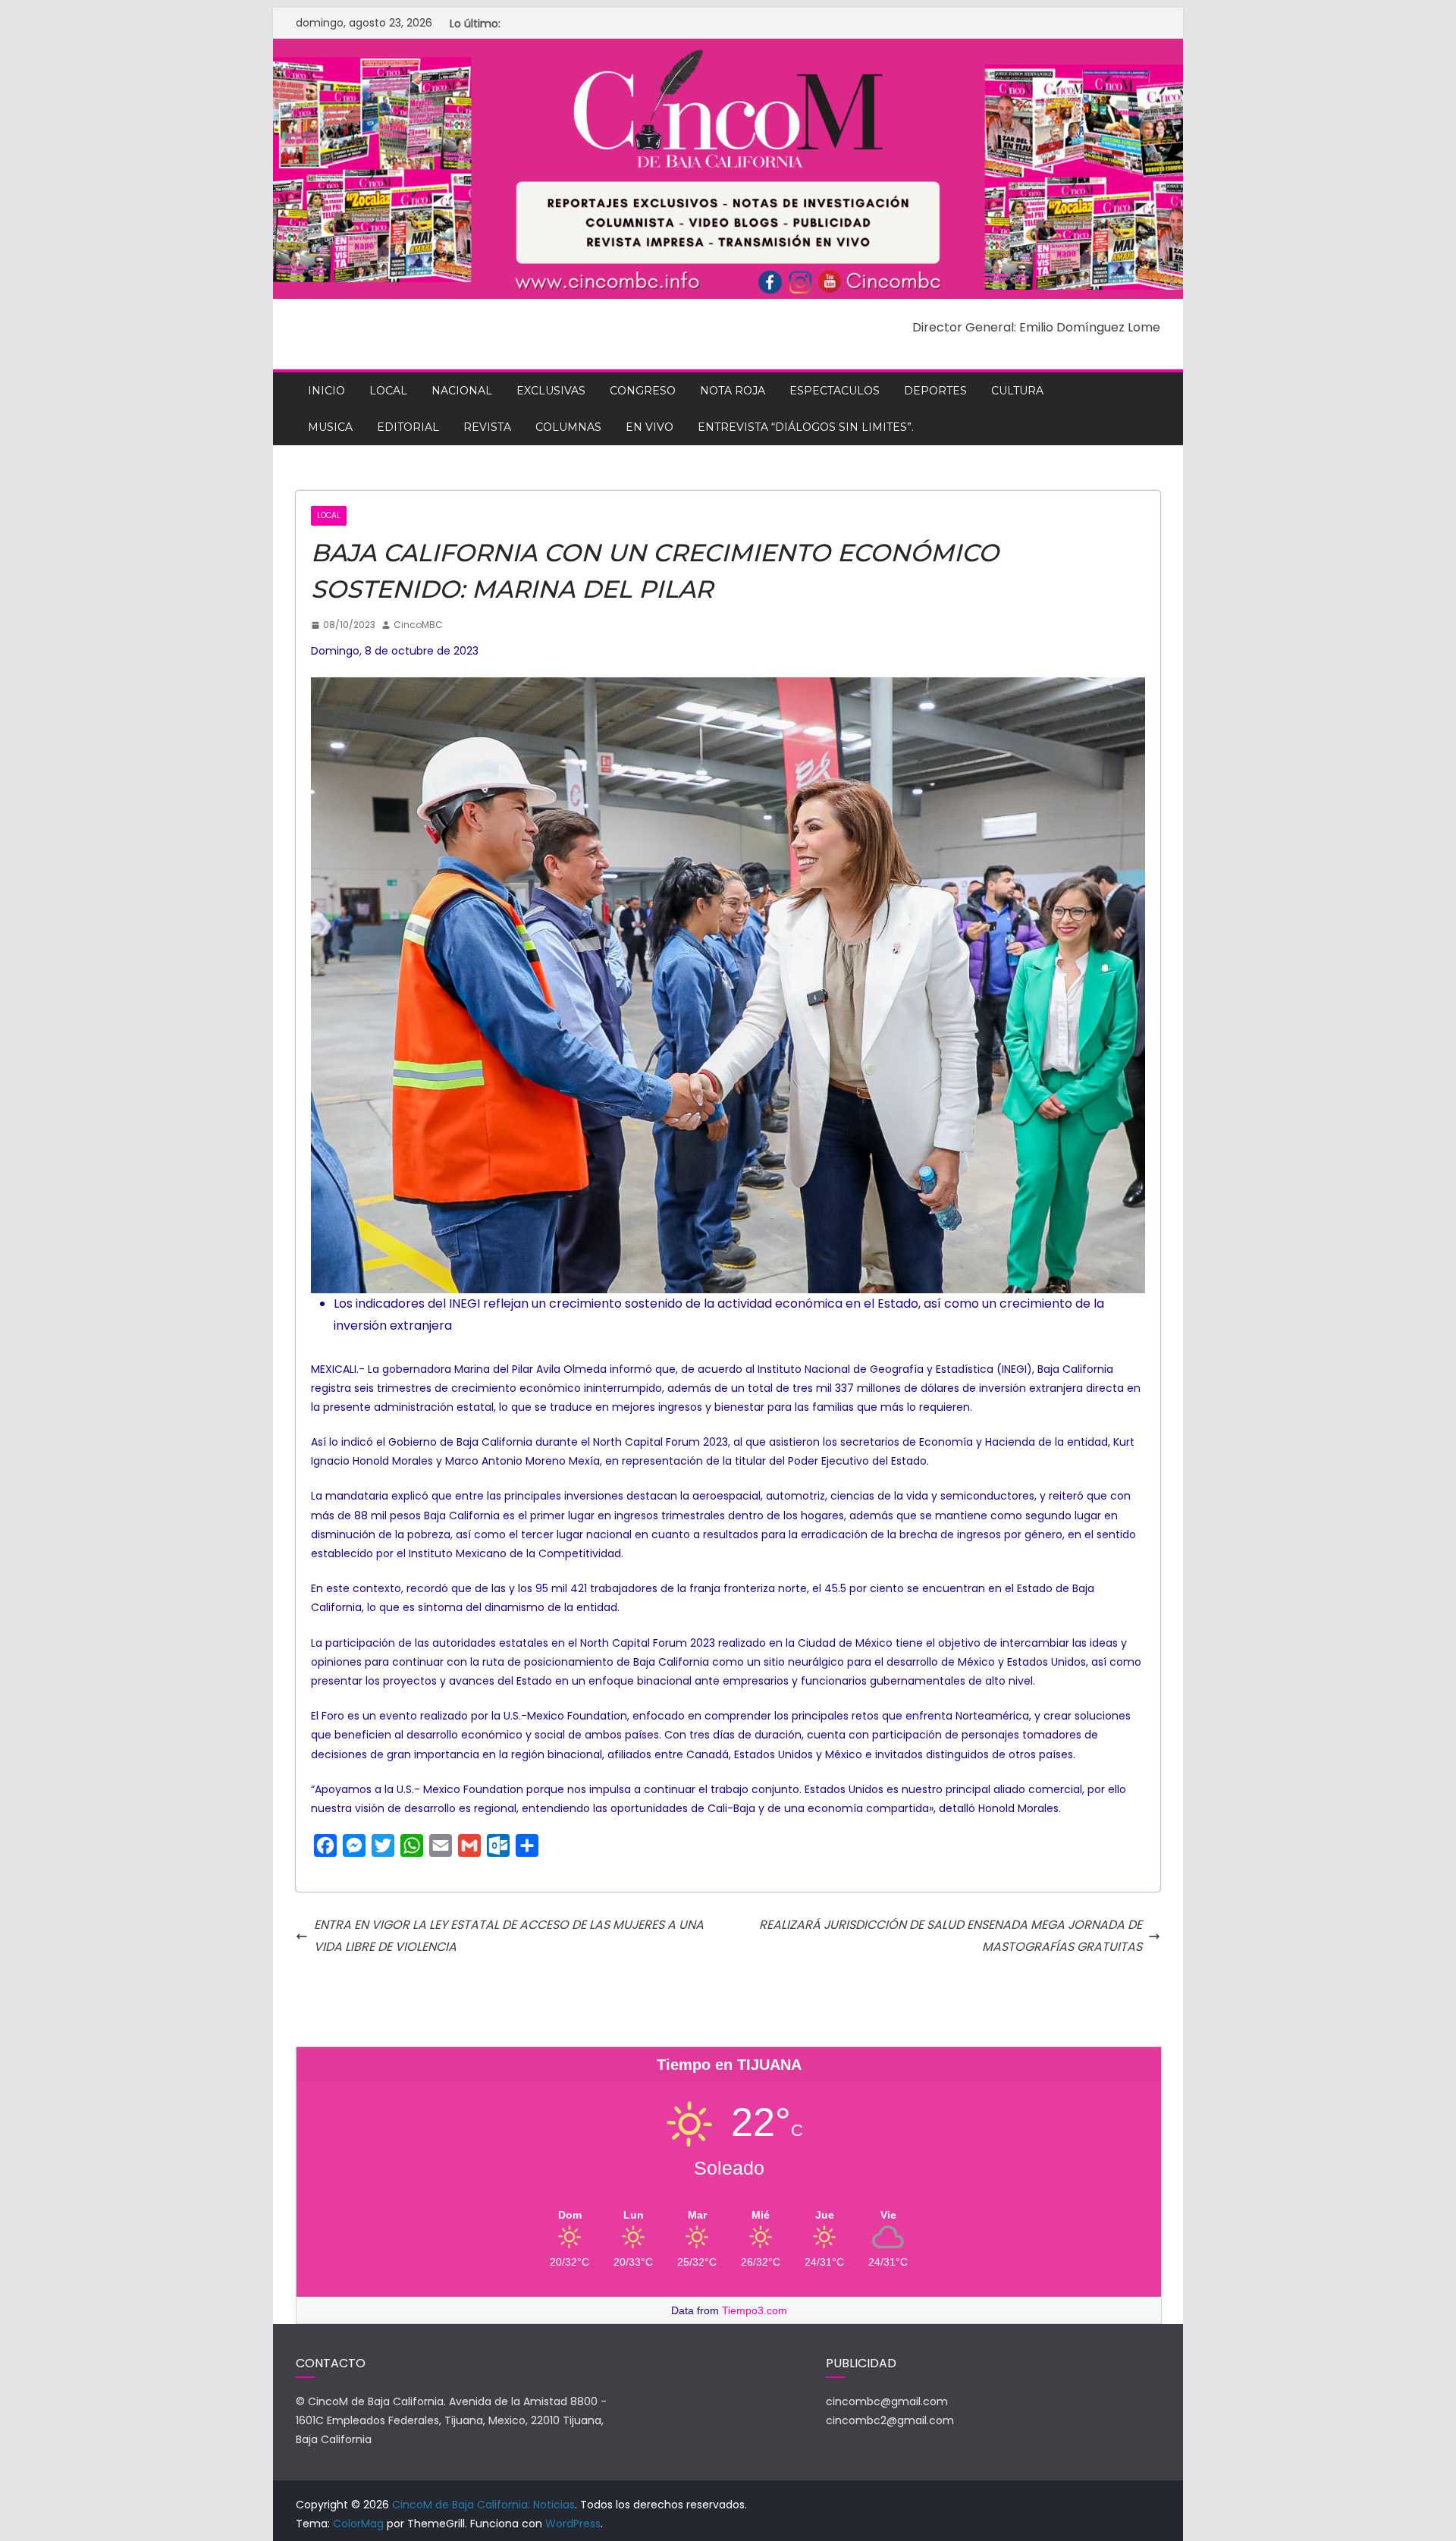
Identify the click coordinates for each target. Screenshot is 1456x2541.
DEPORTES (935, 391)
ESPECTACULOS (835, 391)
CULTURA (1017, 391)
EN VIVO (650, 427)
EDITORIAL (408, 427)
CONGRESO (643, 391)
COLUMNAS (568, 427)
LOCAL (388, 391)
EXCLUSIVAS (551, 391)
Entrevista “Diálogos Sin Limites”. (806, 427)
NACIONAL (462, 391)
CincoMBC (418, 625)
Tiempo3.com (755, 2310)
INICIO (326, 391)
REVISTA (487, 427)
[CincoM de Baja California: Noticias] (728, 49)
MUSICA (330, 427)
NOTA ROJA (733, 391)
